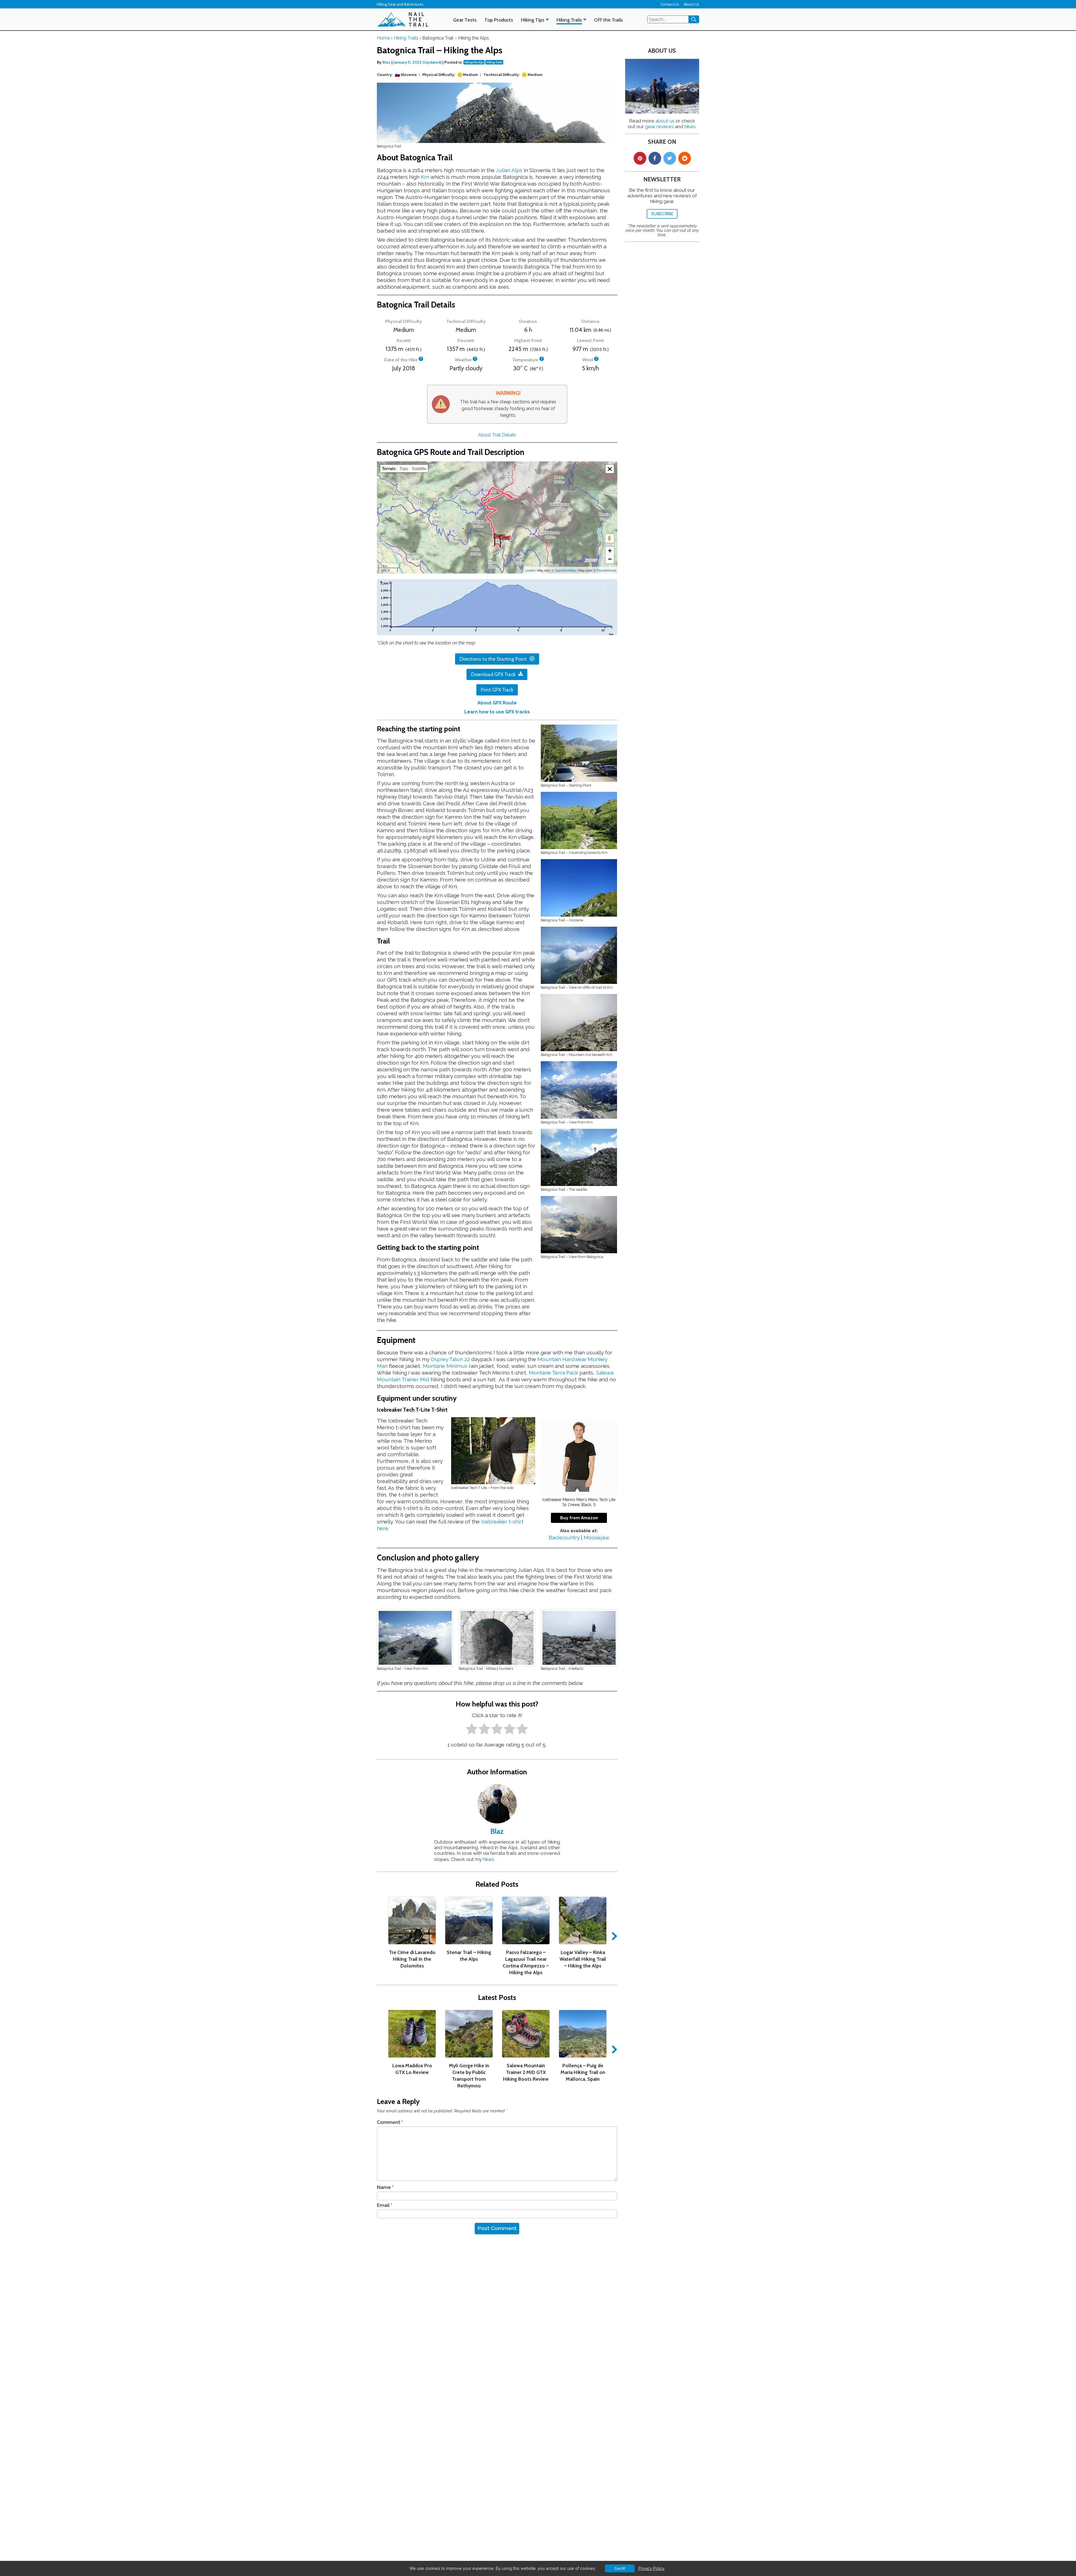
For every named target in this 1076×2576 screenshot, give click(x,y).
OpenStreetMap (565, 570)
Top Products (499, 20)
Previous (381, 1936)
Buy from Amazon (579, 1518)
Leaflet (530, 570)
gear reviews (659, 126)
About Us (691, 4)
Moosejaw (596, 1537)
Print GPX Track (497, 690)
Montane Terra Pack (553, 1373)
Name (385, 2187)
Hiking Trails (569, 20)
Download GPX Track (493, 674)
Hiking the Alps (474, 62)
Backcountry (564, 1537)
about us (665, 121)
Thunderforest (606, 570)
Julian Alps (509, 170)
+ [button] (610, 551)
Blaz (387, 62)
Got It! (620, 2568)
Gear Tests (465, 20)
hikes (488, 1859)
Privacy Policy (651, 2568)
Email (384, 2205)
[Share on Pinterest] (640, 158)
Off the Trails (608, 20)
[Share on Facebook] (655, 158)
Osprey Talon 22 (450, 1359)
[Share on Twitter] (670, 158)
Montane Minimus (445, 1366)
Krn (425, 177)
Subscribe (662, 214)
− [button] (610, 559)
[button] (610, 469)
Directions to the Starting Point (493, 659)
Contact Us (670, 4)
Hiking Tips (533, 20)
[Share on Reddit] (684, 158)
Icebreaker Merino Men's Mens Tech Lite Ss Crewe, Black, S (579, 1502)
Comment (390, 2122)
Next (613, 1936)
